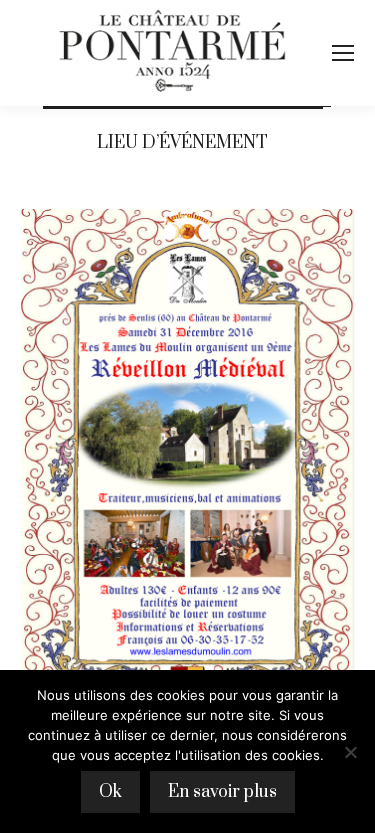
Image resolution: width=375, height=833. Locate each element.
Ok (110, 792)
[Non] (350, 752)
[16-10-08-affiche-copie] (187, 461)
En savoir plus (222, 792)
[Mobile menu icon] (343, 53)
